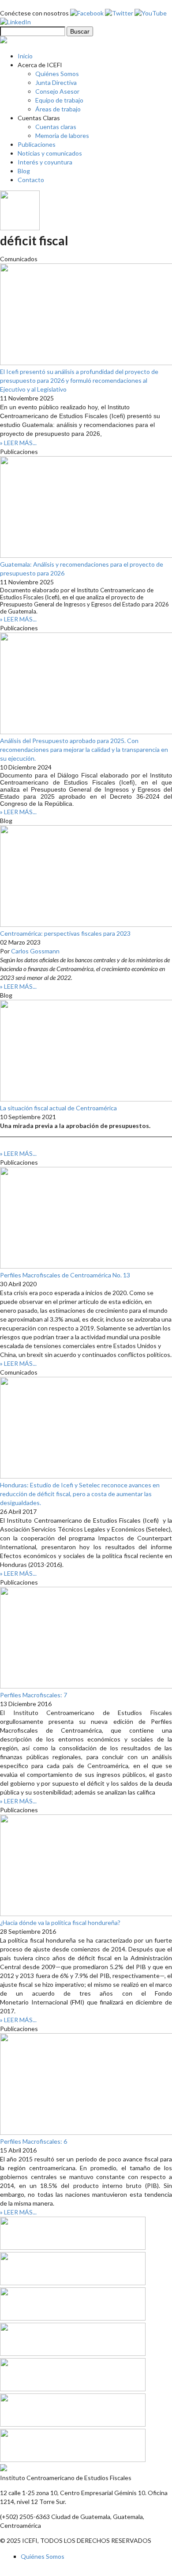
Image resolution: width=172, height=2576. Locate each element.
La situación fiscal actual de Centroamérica (58, 1108)
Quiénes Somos (57, 74)
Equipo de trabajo (59, 100)
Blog (24, 171)
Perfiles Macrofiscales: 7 (34, 1695)
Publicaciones (37, 144)
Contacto (31, 180)
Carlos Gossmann (35, 951)
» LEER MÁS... (18, 443)
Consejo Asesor (57, 91)
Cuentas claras (56, 127)
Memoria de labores (62, 135)
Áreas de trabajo (58, 109)
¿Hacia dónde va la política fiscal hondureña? (60, 1922)
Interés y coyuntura (45, 162)
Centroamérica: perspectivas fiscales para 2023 (65, 933)
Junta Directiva (56, 82)
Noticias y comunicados (50, 153)
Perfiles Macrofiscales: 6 (34, 2141)
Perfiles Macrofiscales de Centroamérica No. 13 (65, 1275)
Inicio (25, 56)
